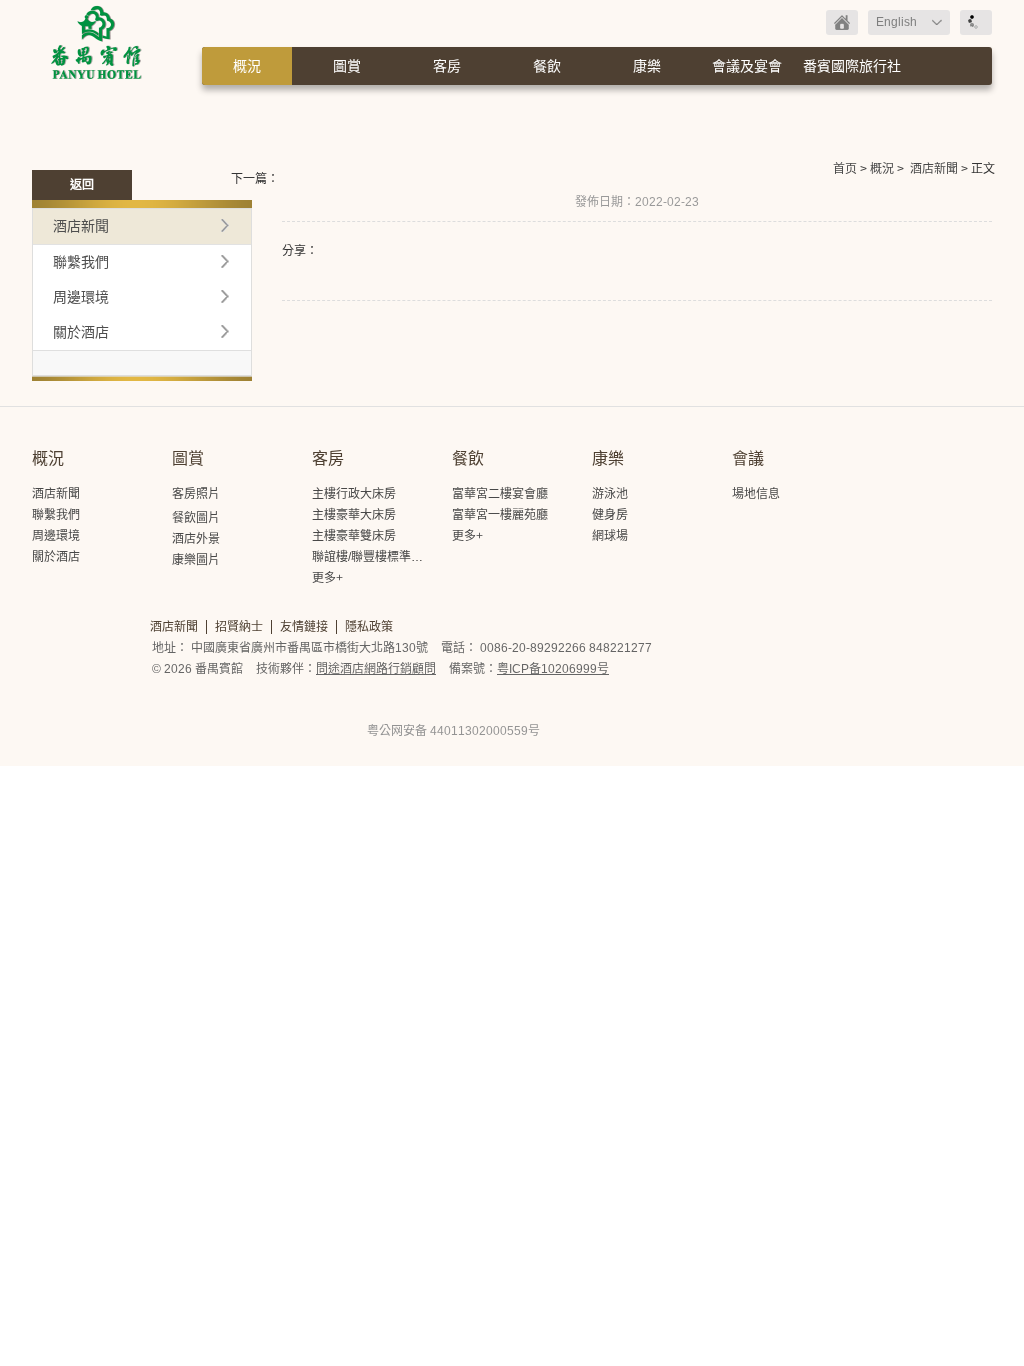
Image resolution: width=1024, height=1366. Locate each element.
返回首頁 (842, 22)
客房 (447, 66)
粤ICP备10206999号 (553, 669)
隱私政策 (369, 627)
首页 (845, 169)
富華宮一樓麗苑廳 (500, 515)
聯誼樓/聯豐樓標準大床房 (379, 557)
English (896, 22)
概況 (247, 66)
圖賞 (347, 66)
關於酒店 (81, 332)
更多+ (327, 578)
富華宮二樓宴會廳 (500, 494)
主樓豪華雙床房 (354, 536)
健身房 (610, 515)
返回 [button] (82, 185)
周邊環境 (81, 297)
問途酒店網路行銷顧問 (376, 669)
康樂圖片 (196, 560)
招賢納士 (239, 627)
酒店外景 (196, 539)
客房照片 (196, 494)
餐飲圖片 (196, 518)
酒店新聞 (934, 169)
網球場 (610, 536)
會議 (748, 458)
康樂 (647, 66)
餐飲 (547, 66)
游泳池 (610, 494)
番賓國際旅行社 (852, 66)
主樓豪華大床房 (354, 515)
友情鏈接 (304, 627)
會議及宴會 (747, 66)
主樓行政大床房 (354, 494)
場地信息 (756, 494)
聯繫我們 (81, 262)
